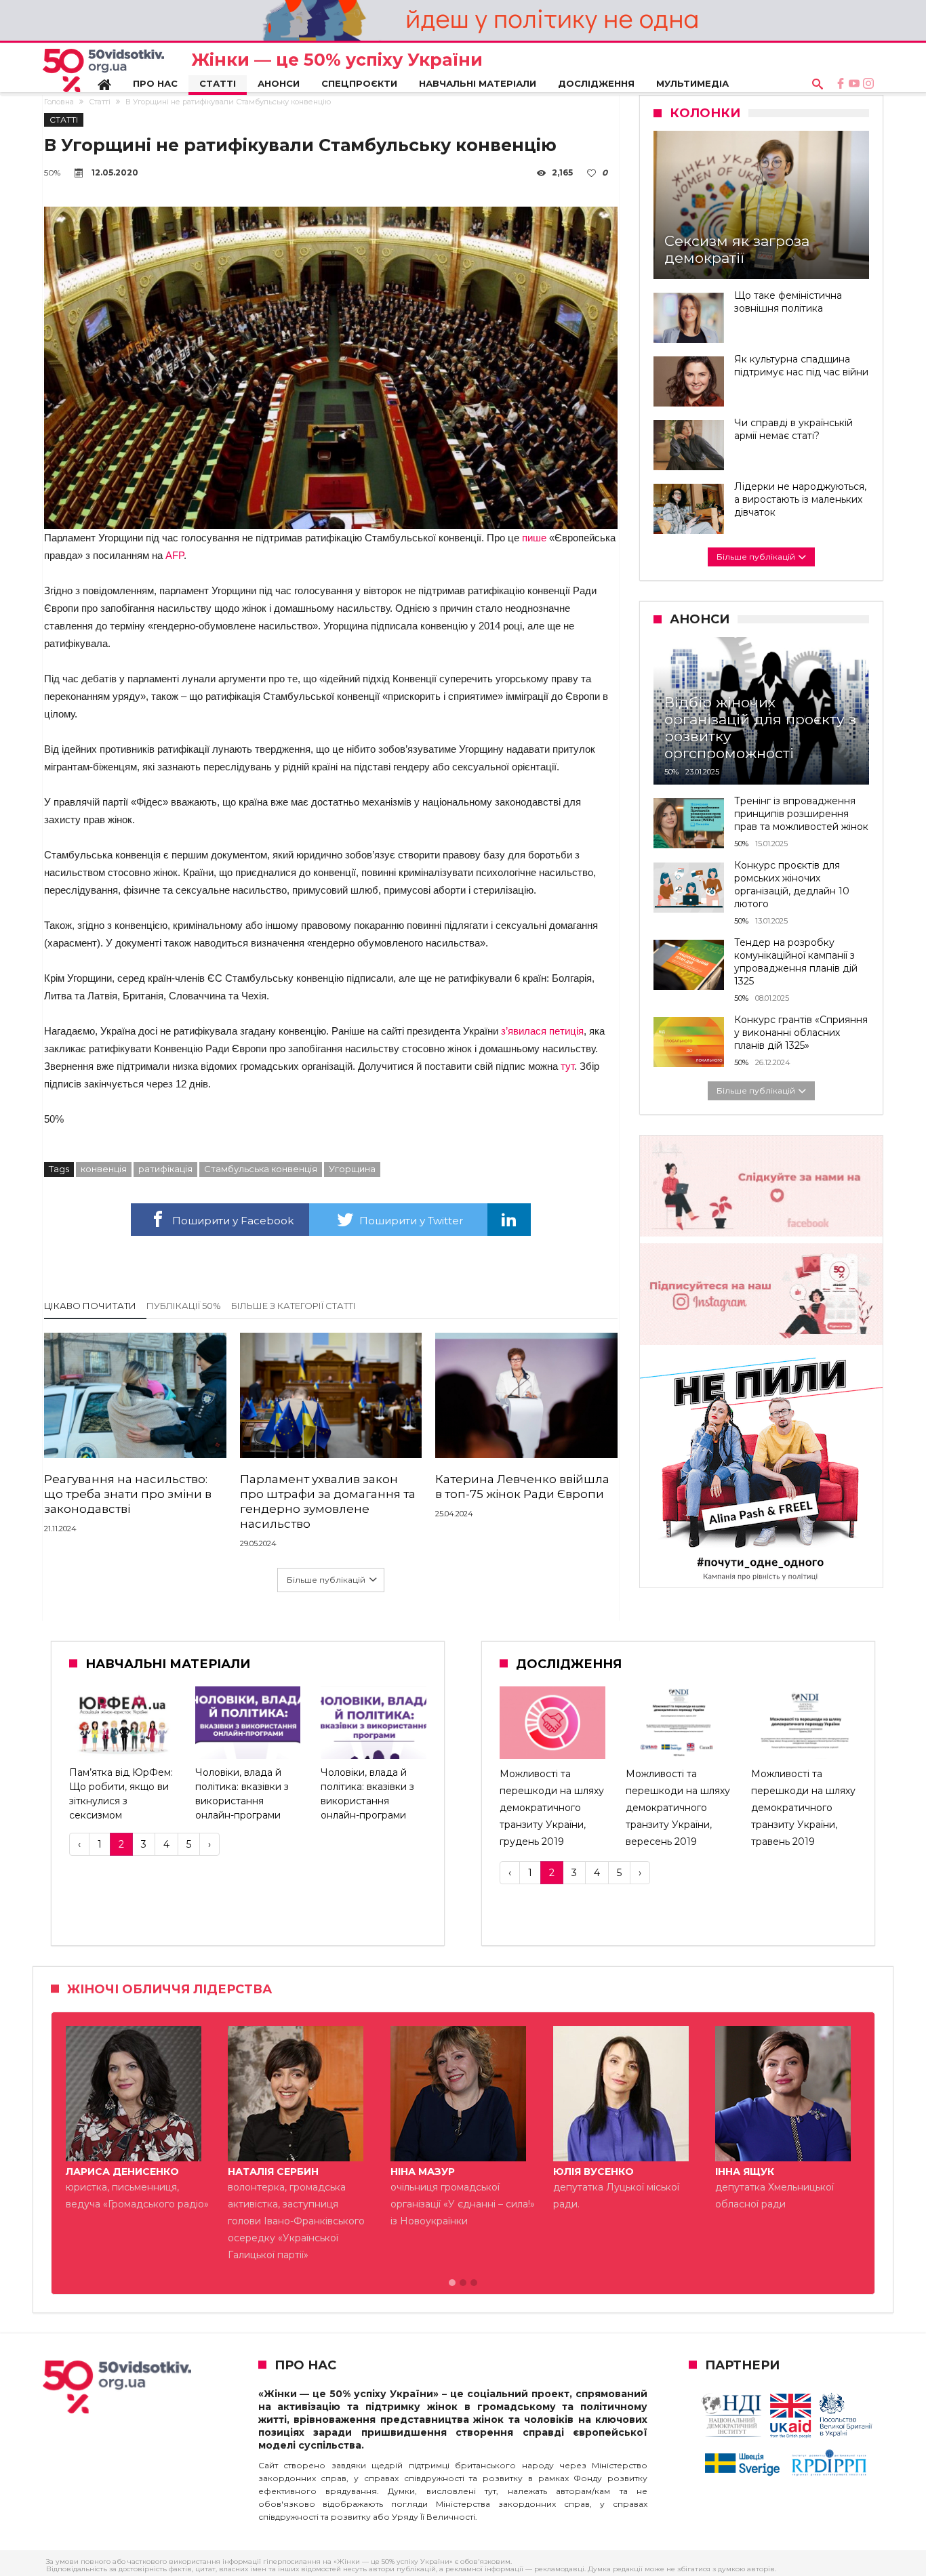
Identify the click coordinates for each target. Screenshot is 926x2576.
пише (534, 538)
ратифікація (165, 1169)
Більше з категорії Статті (294, 1306)
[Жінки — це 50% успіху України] (103, 70)
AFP (175, 555)
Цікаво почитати (90, 1306)
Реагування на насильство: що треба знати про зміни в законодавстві (128, 1494)
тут (567, 1066)
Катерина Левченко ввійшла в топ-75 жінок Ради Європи (522, 1487)
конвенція (104, 1169)
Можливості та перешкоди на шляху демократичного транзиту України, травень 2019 (803, 1808)
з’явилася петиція (542, 1031)
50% (52, 172)
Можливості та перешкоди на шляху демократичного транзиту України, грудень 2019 (552, 1808)
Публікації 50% (184, 1306)
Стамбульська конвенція (261, 1169)
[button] (452, 2283)
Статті (100, 102)
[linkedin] (509, 1220)
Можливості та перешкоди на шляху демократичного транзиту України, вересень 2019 (678, 1808)
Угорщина (352, 1169)
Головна (59, 102)
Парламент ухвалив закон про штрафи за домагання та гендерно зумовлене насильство (328, 1501)
